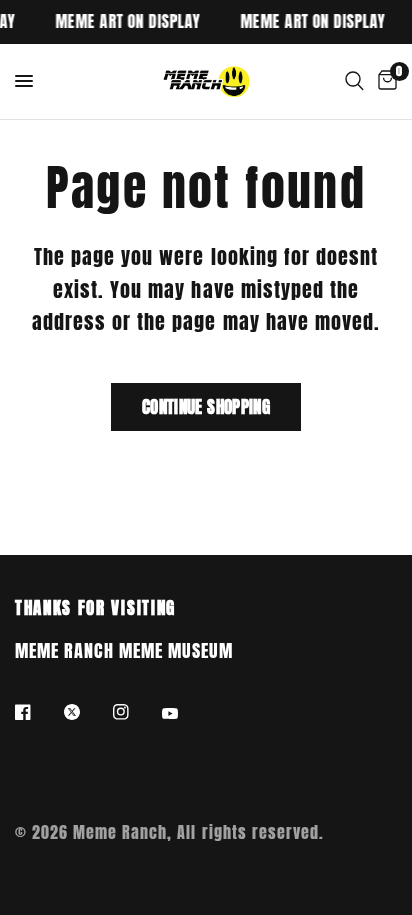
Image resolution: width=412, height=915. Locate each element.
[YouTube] (184, 714)
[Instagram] (135, 712)
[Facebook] (37, 712)
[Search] (354, 81)
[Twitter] (86, 712)
